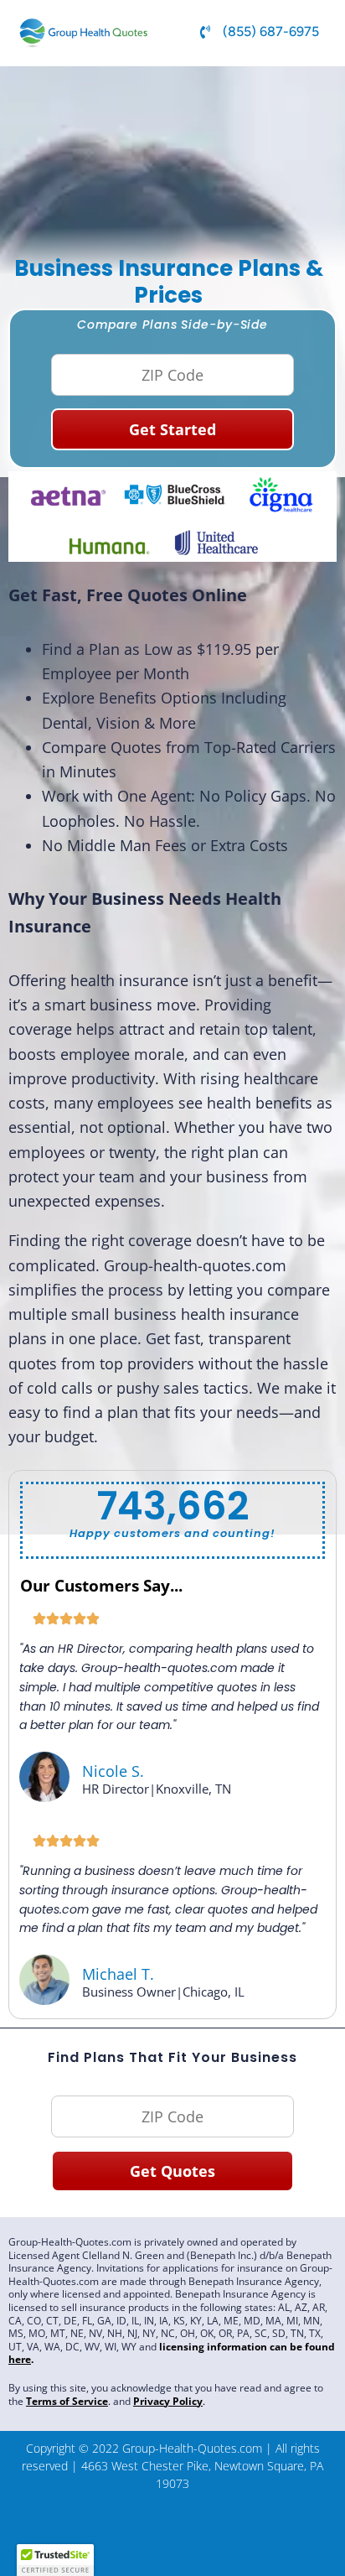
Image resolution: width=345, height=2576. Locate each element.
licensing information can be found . (172, 2353)
